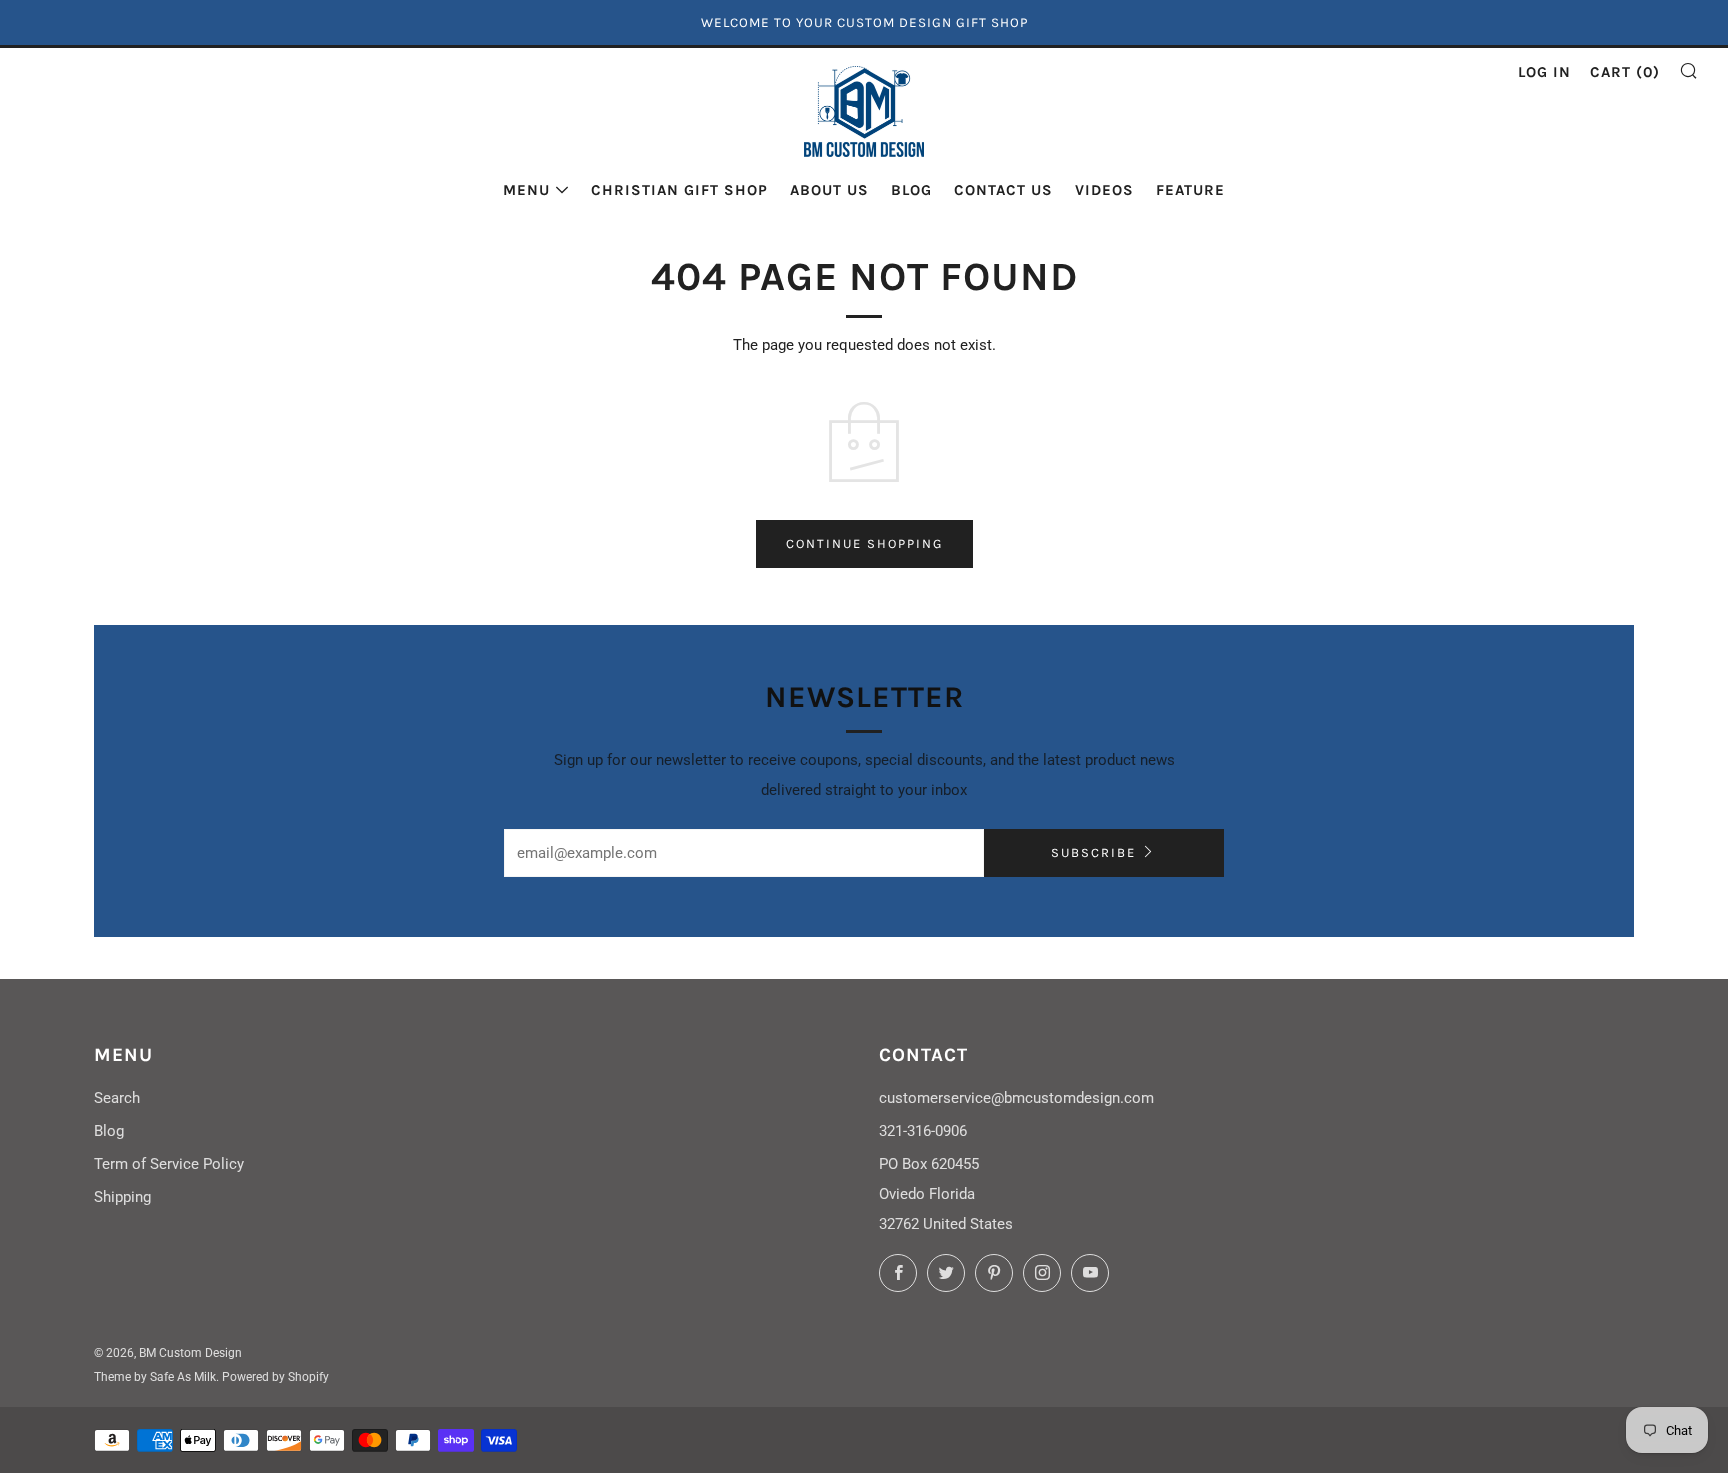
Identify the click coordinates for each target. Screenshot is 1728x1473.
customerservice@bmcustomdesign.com (1016, 1098)
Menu (526, 190)
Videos (1104, 190)
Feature (1190, 190)
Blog (911, 190)
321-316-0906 (923, 1131)
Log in (1544, 72)
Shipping (122, 1197)
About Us (829, 190)
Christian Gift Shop (679, 190)
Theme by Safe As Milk (155, 1377)
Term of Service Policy (169, 1164)
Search (117, 1098)
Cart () (1625, 72)
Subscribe (1093, 852)
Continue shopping (864, 543)
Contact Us (1003, 190)
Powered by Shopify (275, 1377)
